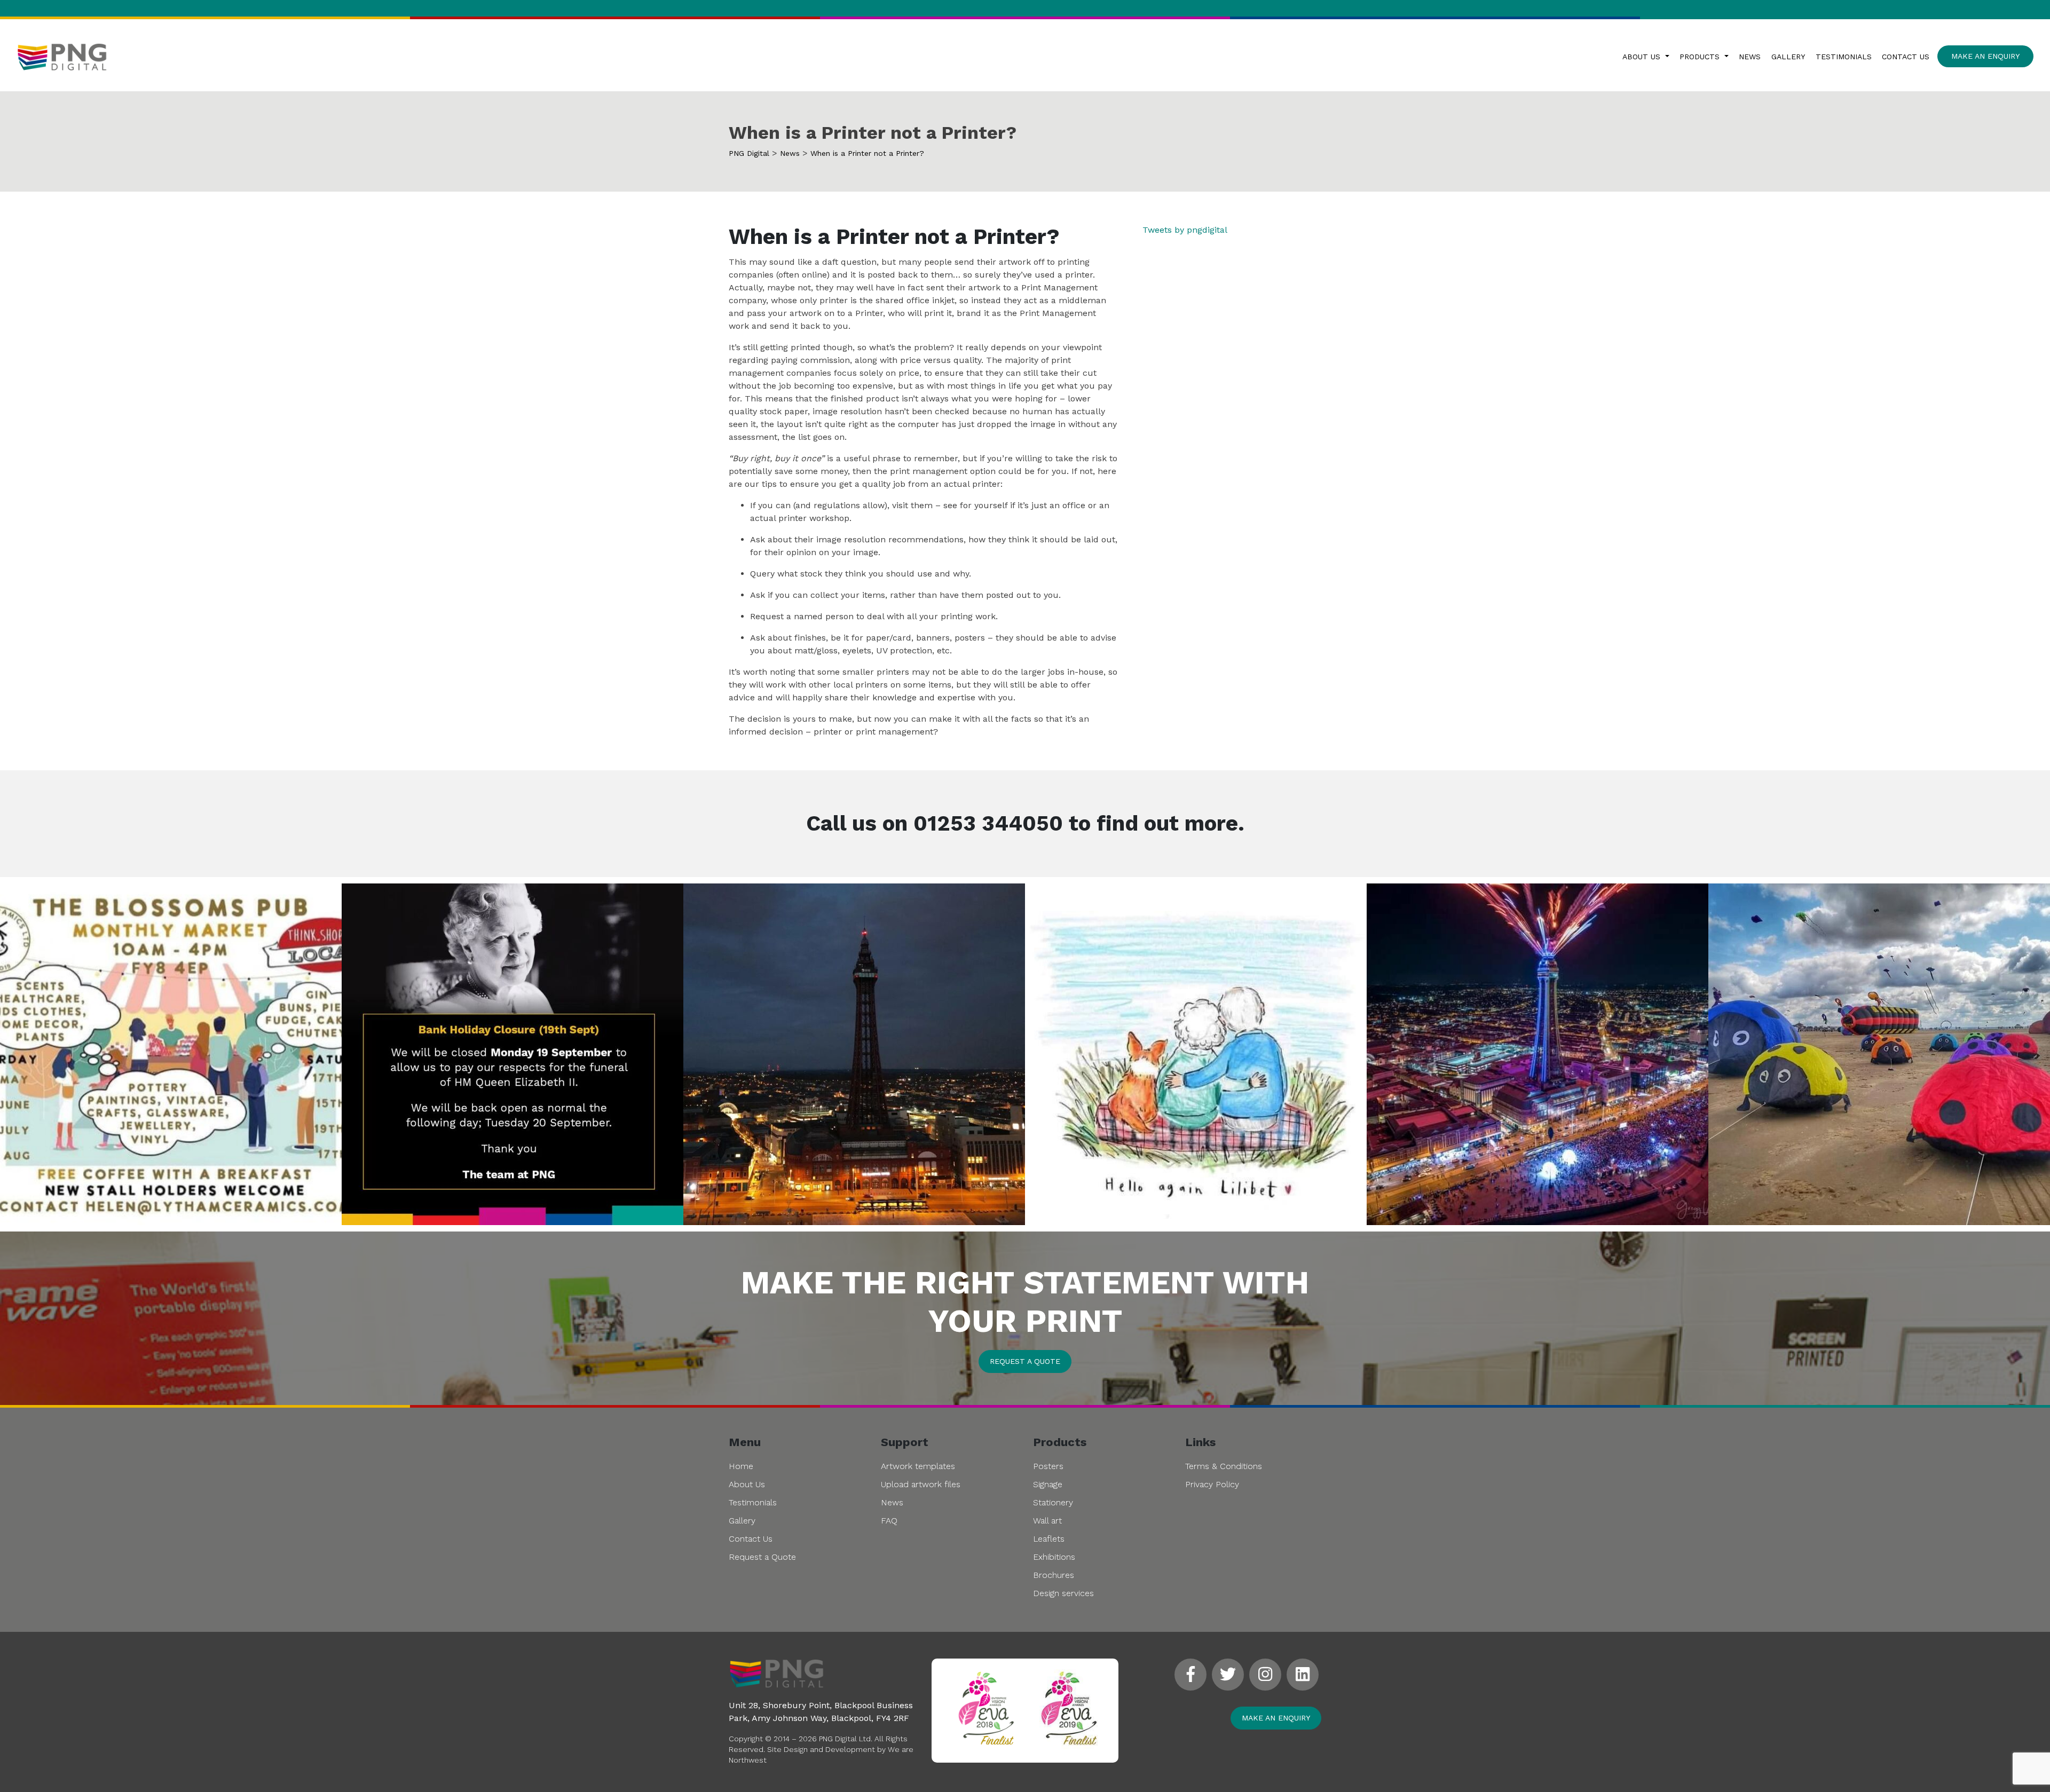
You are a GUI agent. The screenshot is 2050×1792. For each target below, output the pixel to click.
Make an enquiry (1276, 1718)
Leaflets (1049, 1539)
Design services (1063, 1593)
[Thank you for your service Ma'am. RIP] (1196, 1054)
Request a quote (1025, 1361)
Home (741, 1466)
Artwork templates (918, 1466)
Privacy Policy (1212, 1484)
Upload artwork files (921, 1484)
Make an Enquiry (1985, 56)
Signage (1048, 1484)
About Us (747, 1484)
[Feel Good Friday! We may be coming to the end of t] (1879, 1054)
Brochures (1054, 1575)
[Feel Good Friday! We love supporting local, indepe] (171, 1054)
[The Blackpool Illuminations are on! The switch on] (1537, 1054)
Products (1701, 57)
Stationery (1053, 1502)
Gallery (1788, 57)
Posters (1048, 1466)
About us (1643, 57)
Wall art (1047, 1521)
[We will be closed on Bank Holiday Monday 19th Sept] (512, 1054)
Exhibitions (1054, 1557)
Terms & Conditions (1224, 1466)
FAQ (889, 1521)
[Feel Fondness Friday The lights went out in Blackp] (854, 1054)
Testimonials (1844, 57)
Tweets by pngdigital (1185, 230)
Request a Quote (762, 1557)
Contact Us (1906, 57)
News (1750, 57)
